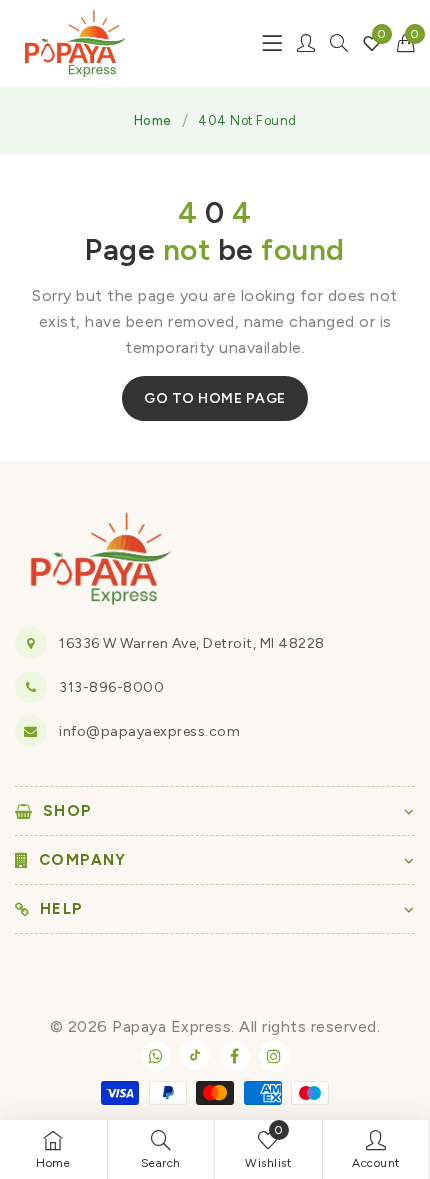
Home (153, 120)
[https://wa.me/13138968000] (156, 1056)
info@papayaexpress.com (149, 731)
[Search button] (339, 43)
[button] (406, 43)
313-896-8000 (111, 687)
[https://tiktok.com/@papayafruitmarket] (195, 1055)
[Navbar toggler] (272, 43)
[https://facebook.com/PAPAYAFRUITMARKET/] (235, 1056)
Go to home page (215, 398)
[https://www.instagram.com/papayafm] (274, 1056)
